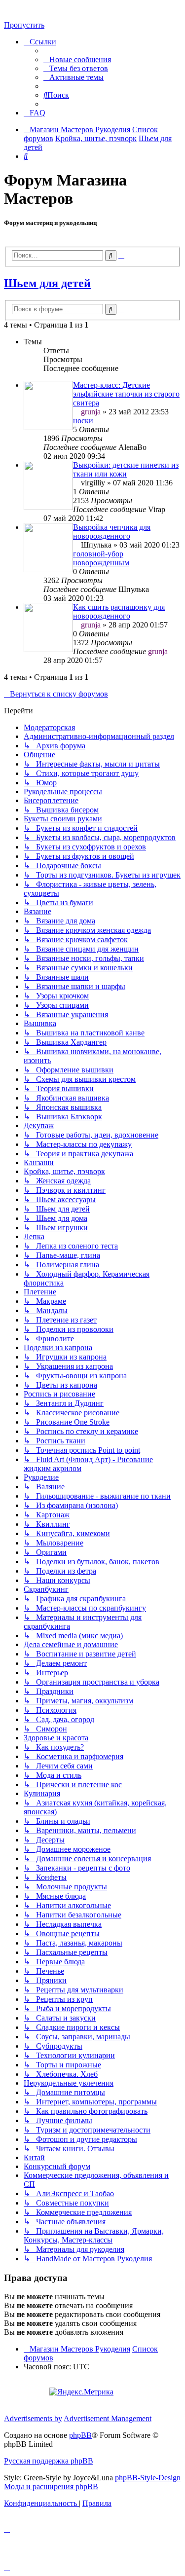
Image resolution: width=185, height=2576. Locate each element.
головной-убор (98, 554)
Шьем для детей (47, 283)
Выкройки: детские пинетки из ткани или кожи (126, 469)
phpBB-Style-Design (148, 2478)
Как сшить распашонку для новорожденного (119, 611)
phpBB (80, 2435)
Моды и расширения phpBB (51, 2486)
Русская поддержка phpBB (49, 2461)
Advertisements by (33, 2418)
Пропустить (24, 25)
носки (83, 421)
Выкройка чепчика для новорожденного (112, 532)
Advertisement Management (108, 2418)
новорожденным (101, 563)
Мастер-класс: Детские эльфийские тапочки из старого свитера (126, 394)
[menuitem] (77, 59)
